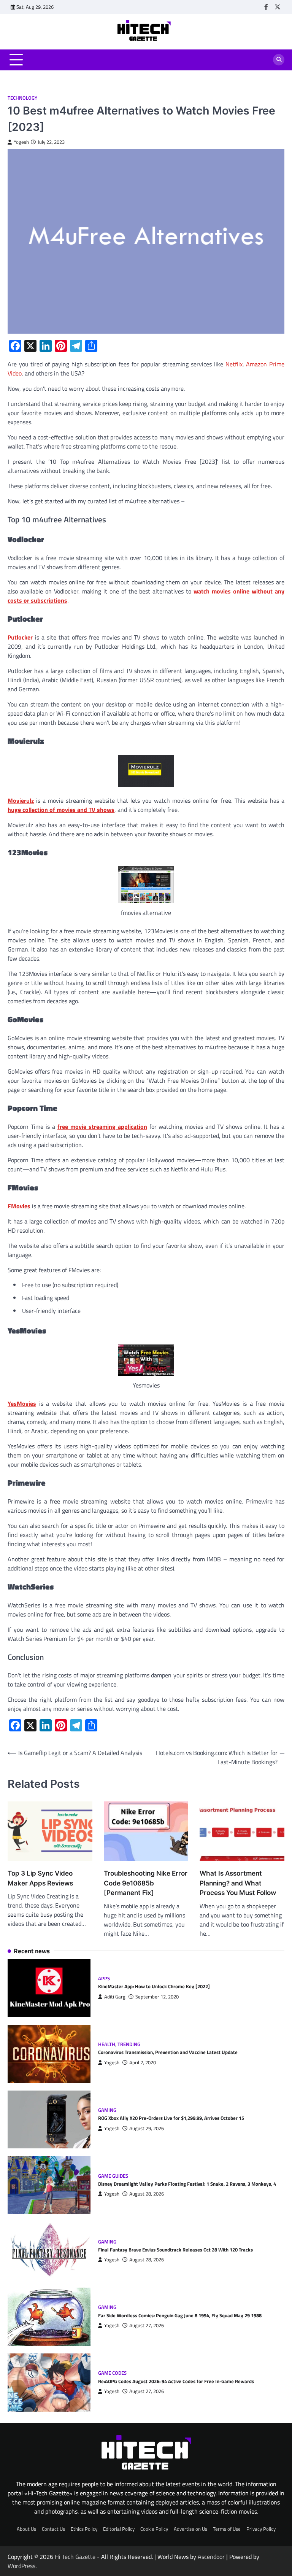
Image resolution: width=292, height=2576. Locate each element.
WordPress (21, 2566)
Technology (22, 98)
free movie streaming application (102, 1127)
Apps (104, 1979)
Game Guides (113, 2176)
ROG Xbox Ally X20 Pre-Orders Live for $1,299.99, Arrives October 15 (171, 2118)
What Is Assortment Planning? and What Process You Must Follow (238, 1883)
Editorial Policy (119, 2529)
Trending (129, 2044)
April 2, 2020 (143, 2063)
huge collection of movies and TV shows (61, 810)
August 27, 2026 (147, 2325)
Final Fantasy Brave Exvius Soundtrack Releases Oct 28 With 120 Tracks (175, 2250)
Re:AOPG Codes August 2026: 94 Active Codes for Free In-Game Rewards (176, 2381)
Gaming (107, 2110)
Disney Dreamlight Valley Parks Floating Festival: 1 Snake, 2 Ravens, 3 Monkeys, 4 (187, 2184)
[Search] (279, 60)
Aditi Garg (115, 1997)
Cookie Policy (154, 2529)
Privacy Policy (261, 2529)
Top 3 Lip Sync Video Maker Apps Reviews (40, 1878)
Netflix (234, 364)
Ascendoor (211, 2557)
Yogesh (21, 142)
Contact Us (53, 2529)
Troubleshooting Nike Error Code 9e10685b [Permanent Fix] (146, 1883)
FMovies (19, 1206)
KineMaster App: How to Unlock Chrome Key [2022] (154, 1986)
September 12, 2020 (157, 1997)
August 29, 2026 (147, 2128)
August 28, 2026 (147, 2194)
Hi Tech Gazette (75, 2557)
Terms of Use (227, 2529)
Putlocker (20, 637)
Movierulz (21, 800)
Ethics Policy (84, 2529)
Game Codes (112, 2373)
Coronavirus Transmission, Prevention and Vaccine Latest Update (168, 2052)
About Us (26, 2529)
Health (107, 2044)
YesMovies (22, 1403)
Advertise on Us (190, 2529)
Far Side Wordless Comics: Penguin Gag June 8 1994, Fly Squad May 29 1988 (180, 2315)
